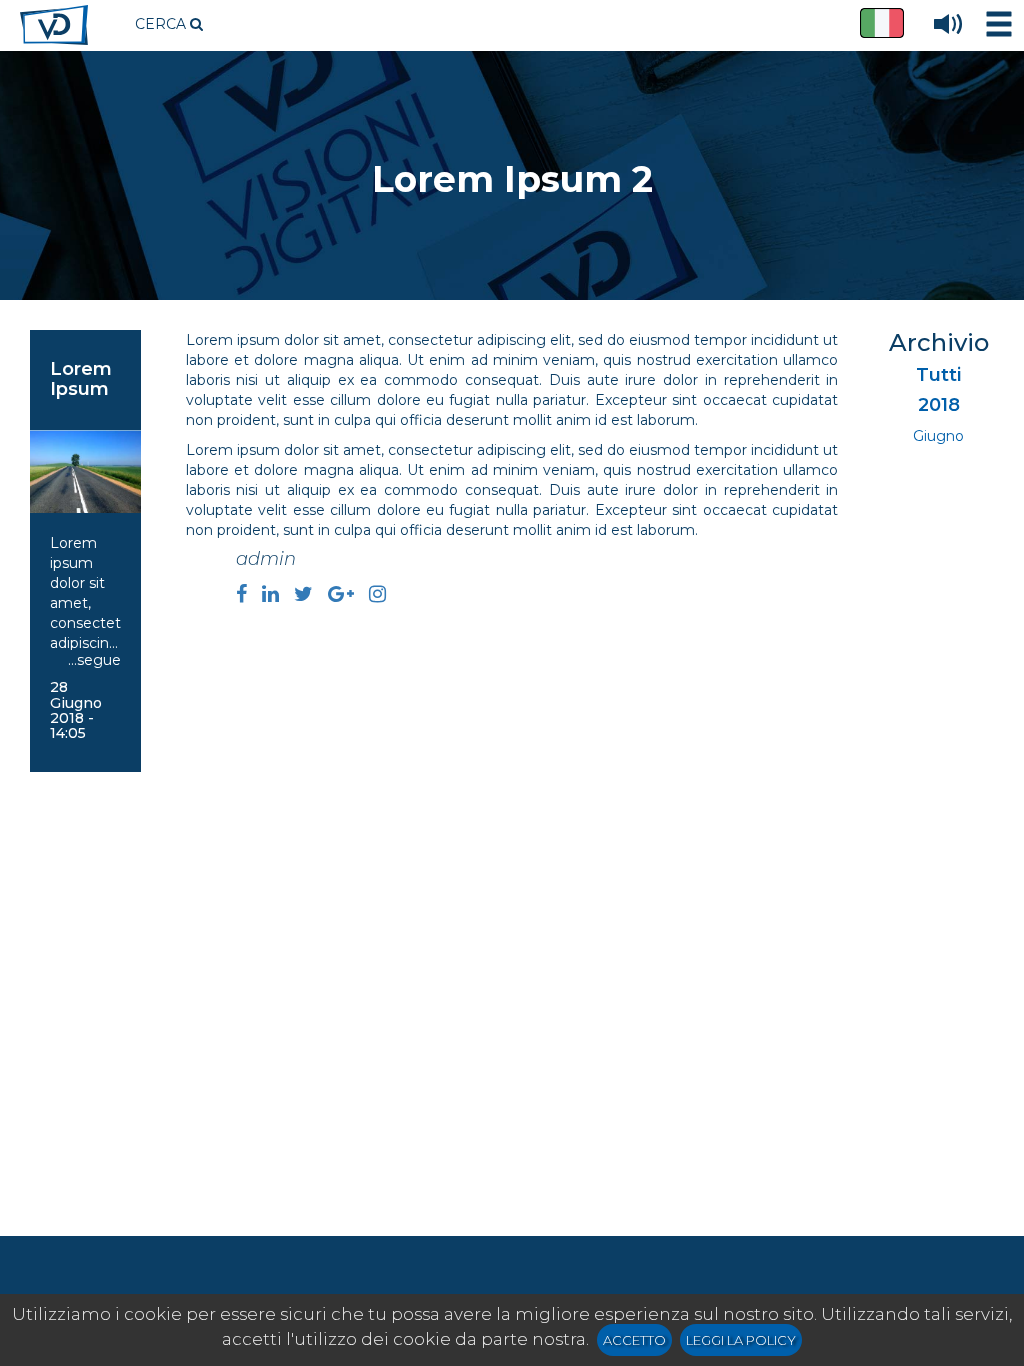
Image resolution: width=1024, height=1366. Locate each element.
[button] (882, 23)
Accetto (634, 1340)
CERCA (162, 24)
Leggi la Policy (741, 1340)
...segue (94, 660)
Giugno (938, 436)
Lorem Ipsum (81, 379)
